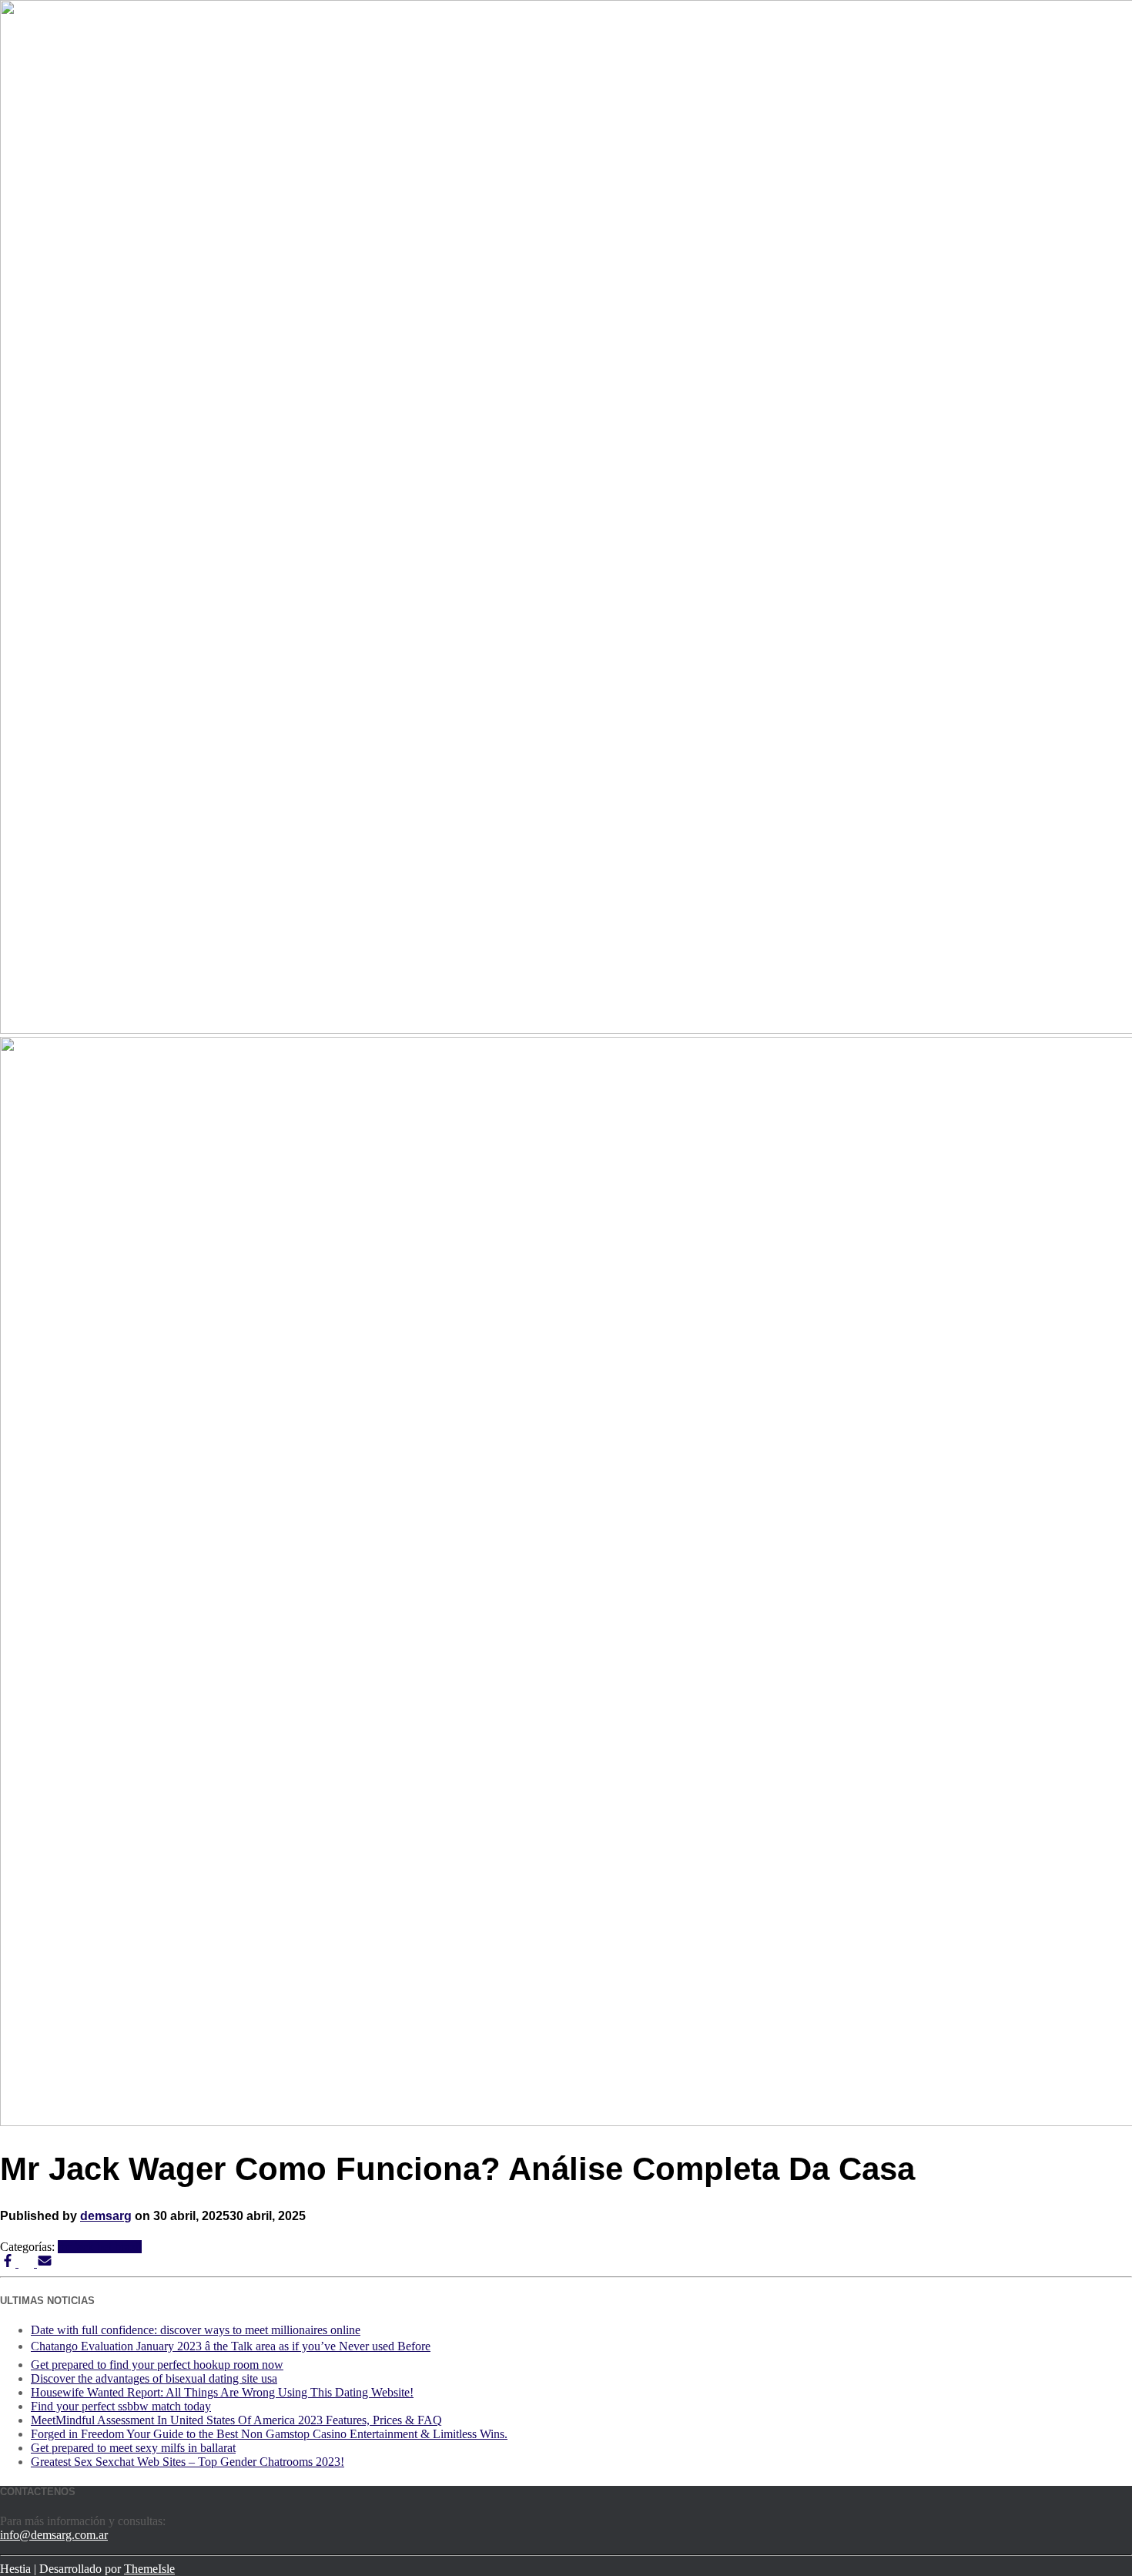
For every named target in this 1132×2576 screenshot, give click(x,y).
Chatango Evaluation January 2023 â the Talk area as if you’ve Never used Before (231, 2346)
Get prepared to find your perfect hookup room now (157, 2365)
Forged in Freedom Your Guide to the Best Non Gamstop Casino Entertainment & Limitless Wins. (269, 2434)
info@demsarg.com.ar (54, 2535)
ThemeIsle (149, 2569)
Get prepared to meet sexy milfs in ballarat (133, 2448)
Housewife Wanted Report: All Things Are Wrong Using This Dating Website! (222, 2392)
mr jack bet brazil (100, 2247)
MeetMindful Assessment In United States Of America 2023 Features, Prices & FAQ (236, 2420)
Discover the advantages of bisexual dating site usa (154, 2378)
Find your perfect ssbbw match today (121, 2406)
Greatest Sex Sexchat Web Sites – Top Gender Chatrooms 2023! (188, 2462)
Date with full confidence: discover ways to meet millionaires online (196, 2330)
